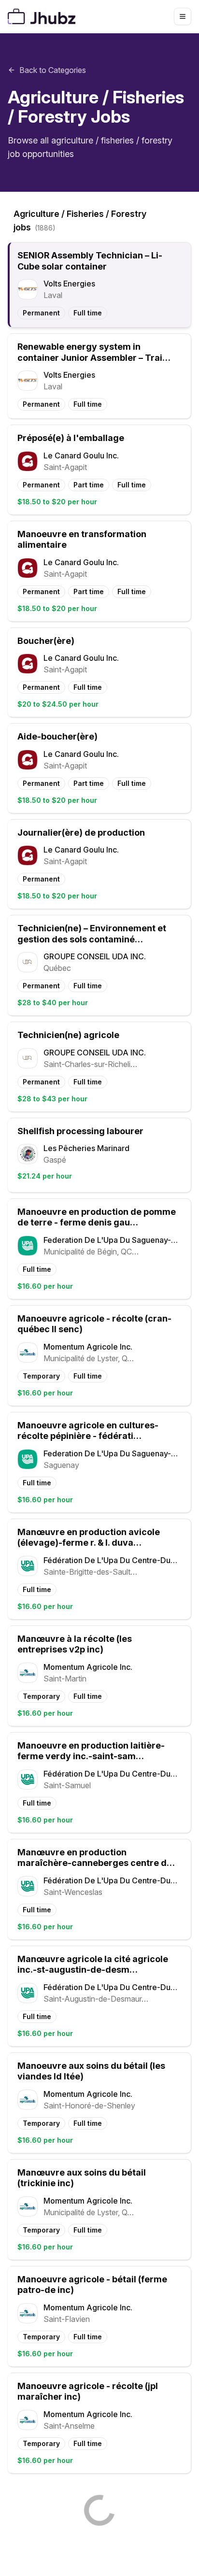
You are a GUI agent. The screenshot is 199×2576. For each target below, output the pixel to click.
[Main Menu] (183, 16)
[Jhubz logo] (43, 16)
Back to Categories (53, 70)
